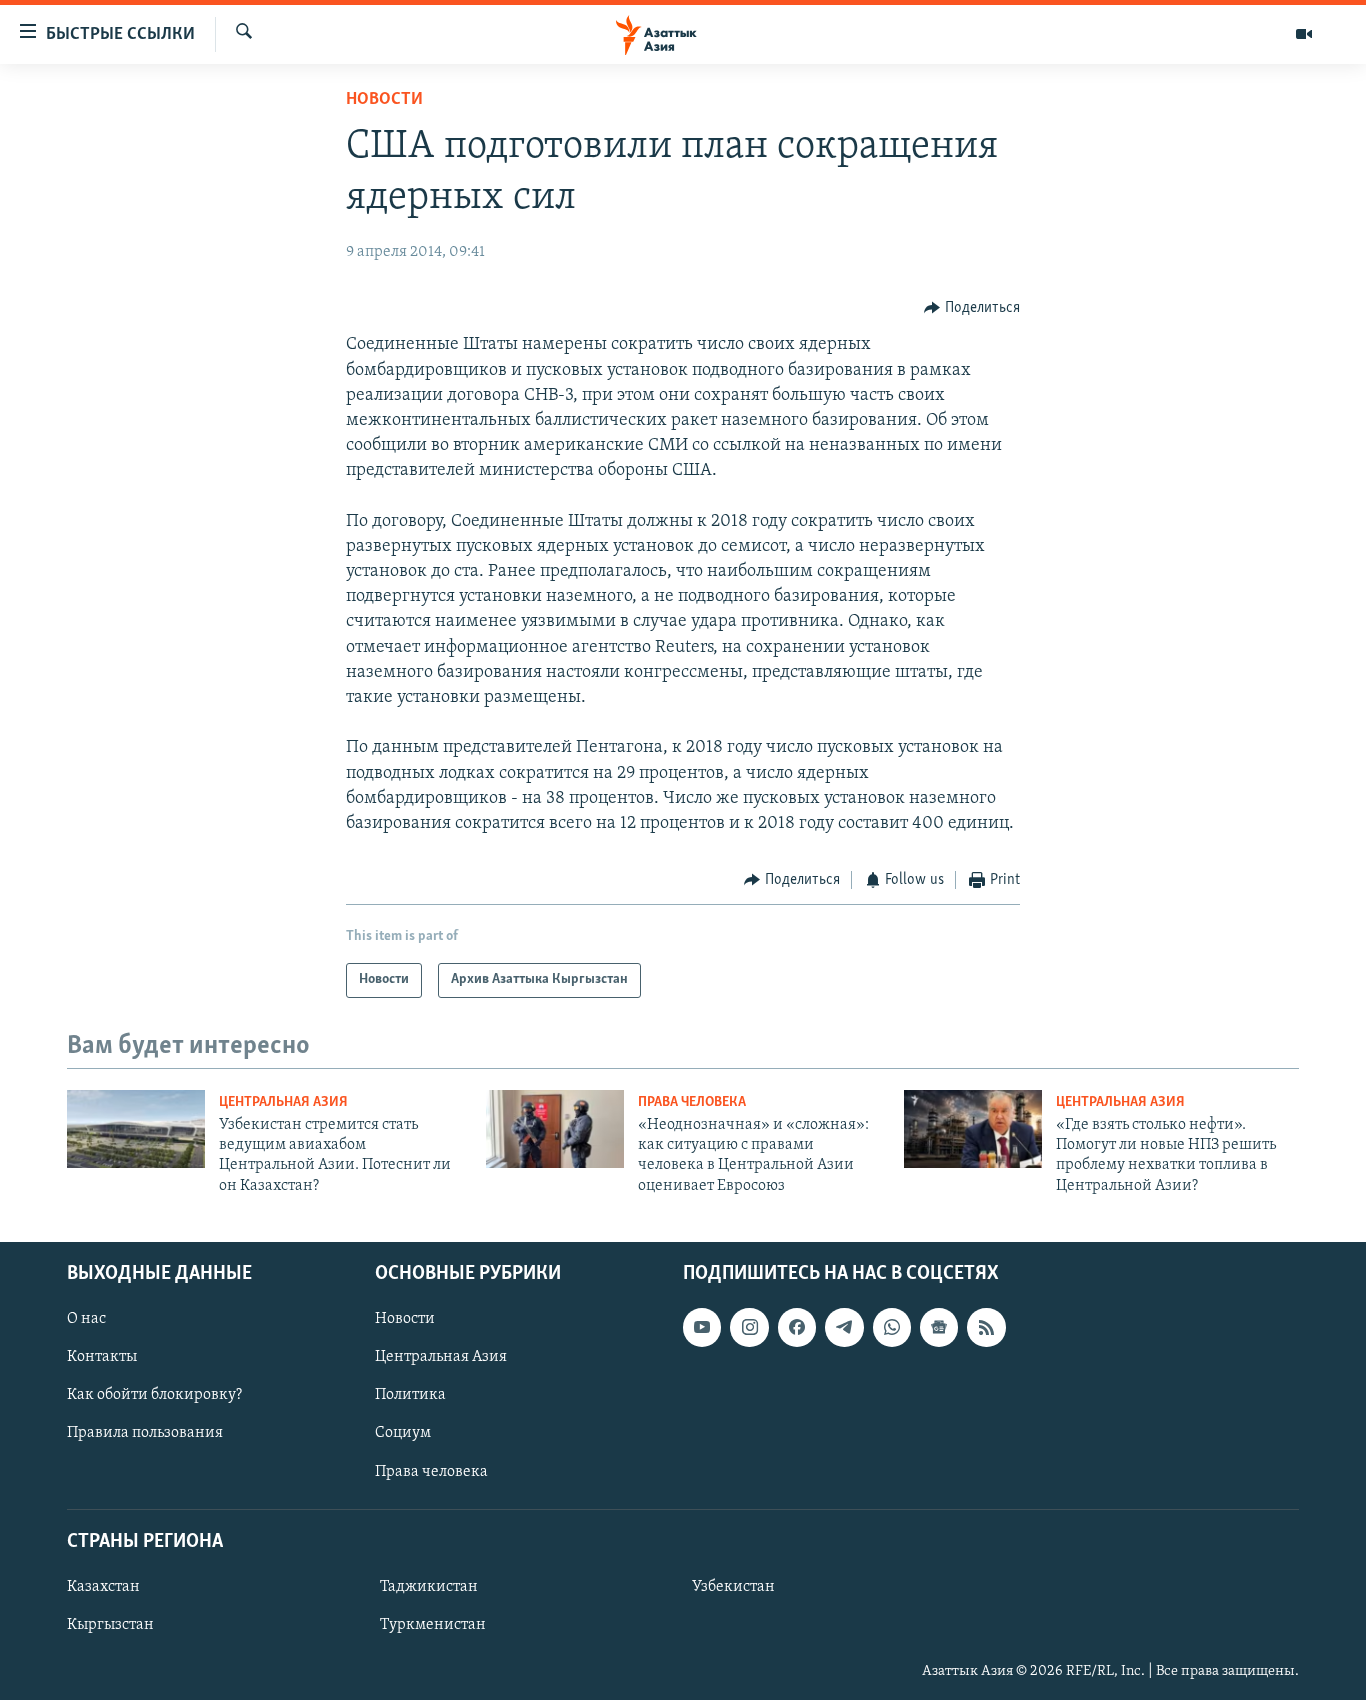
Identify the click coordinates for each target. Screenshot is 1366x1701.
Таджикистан (429, 1587)
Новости (384, 100)
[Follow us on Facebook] (797, 1328)
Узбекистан (733, 1587)
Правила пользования (145, 1434)
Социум (403, 1434)
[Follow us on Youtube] (702, 1328)
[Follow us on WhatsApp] (892, 1328)
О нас (86, 1320)
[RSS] (986, 1328)
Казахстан (103, 1587)
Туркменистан (433, 1625)
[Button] (972, 308)
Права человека (692, 1102)
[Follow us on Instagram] (749, 1328)
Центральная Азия (283, 1102)
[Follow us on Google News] (939, 1328)
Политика (410, 1396)
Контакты (102, 1358)
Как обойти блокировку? (154, 1396)
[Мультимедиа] (1304, 34)
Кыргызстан (110, 1625)
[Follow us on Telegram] (844, 1328)
